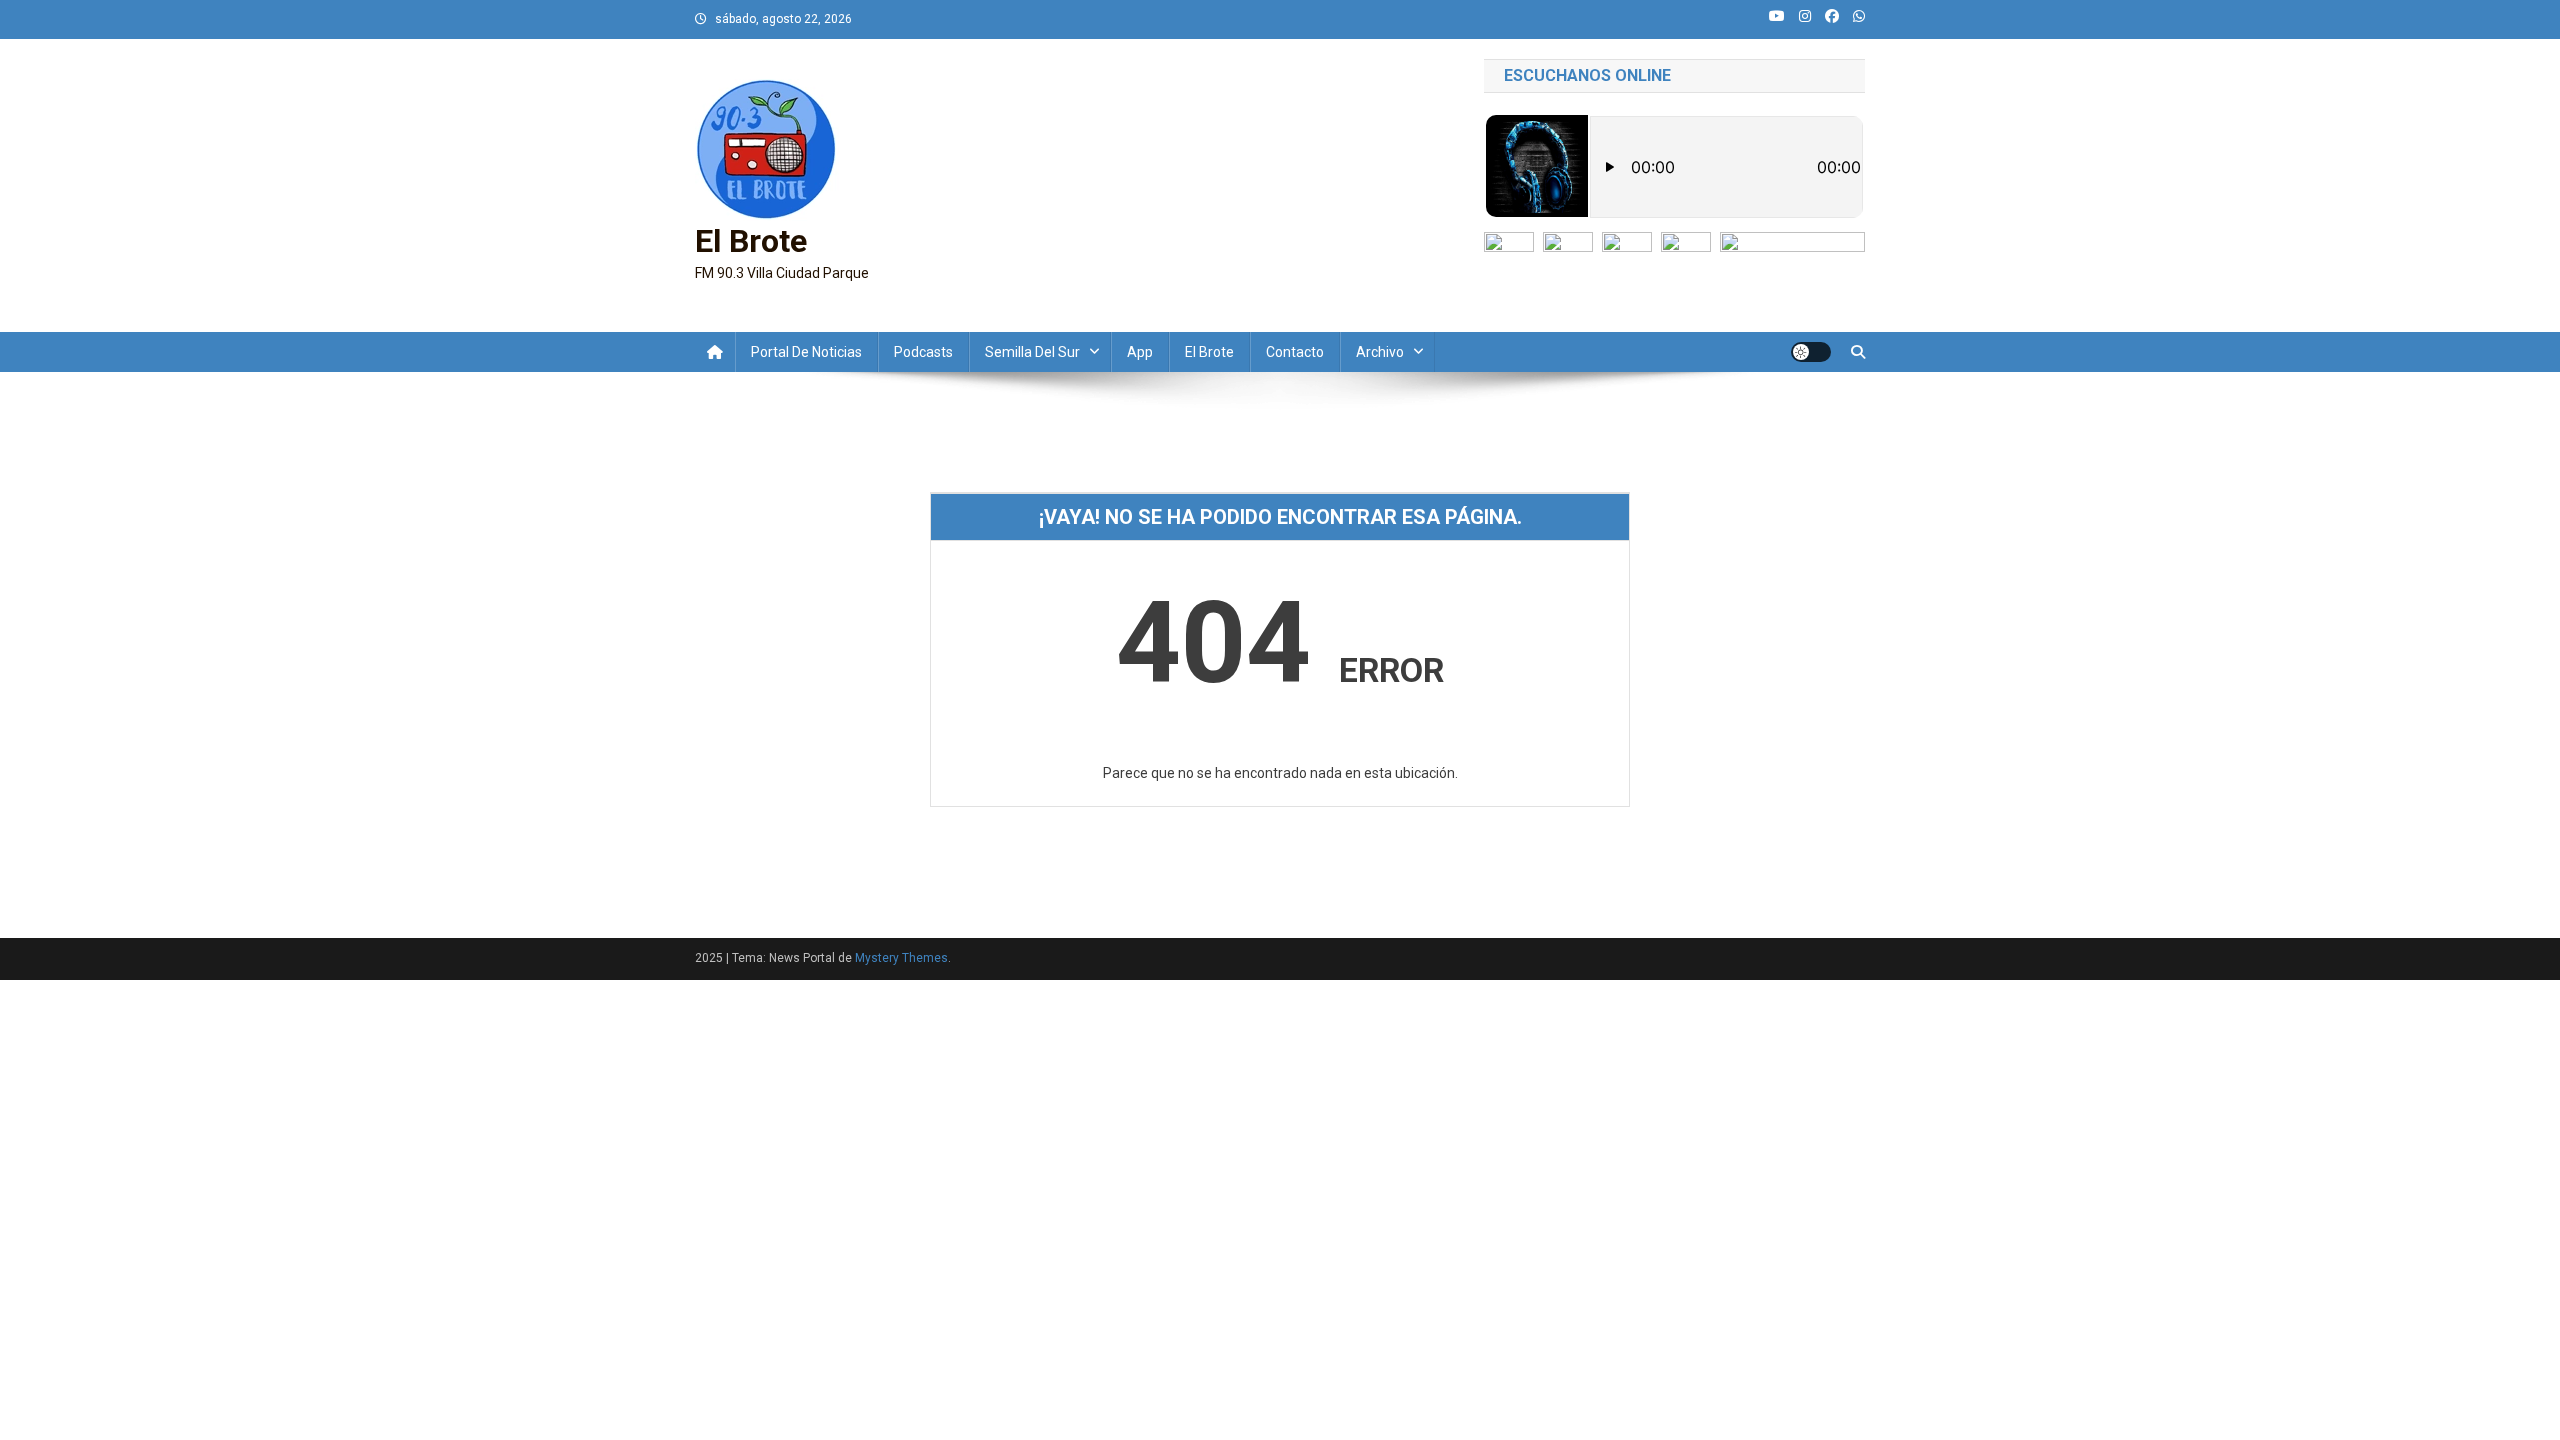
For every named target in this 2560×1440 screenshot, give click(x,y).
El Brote (751, 241)
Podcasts (923, 352)
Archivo (1380, 352)
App (1140, 352)
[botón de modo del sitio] (1811, 352)
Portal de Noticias (806, 352)
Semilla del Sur (1032, 352)
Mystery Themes (901, 958)
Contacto (1295, 352)
